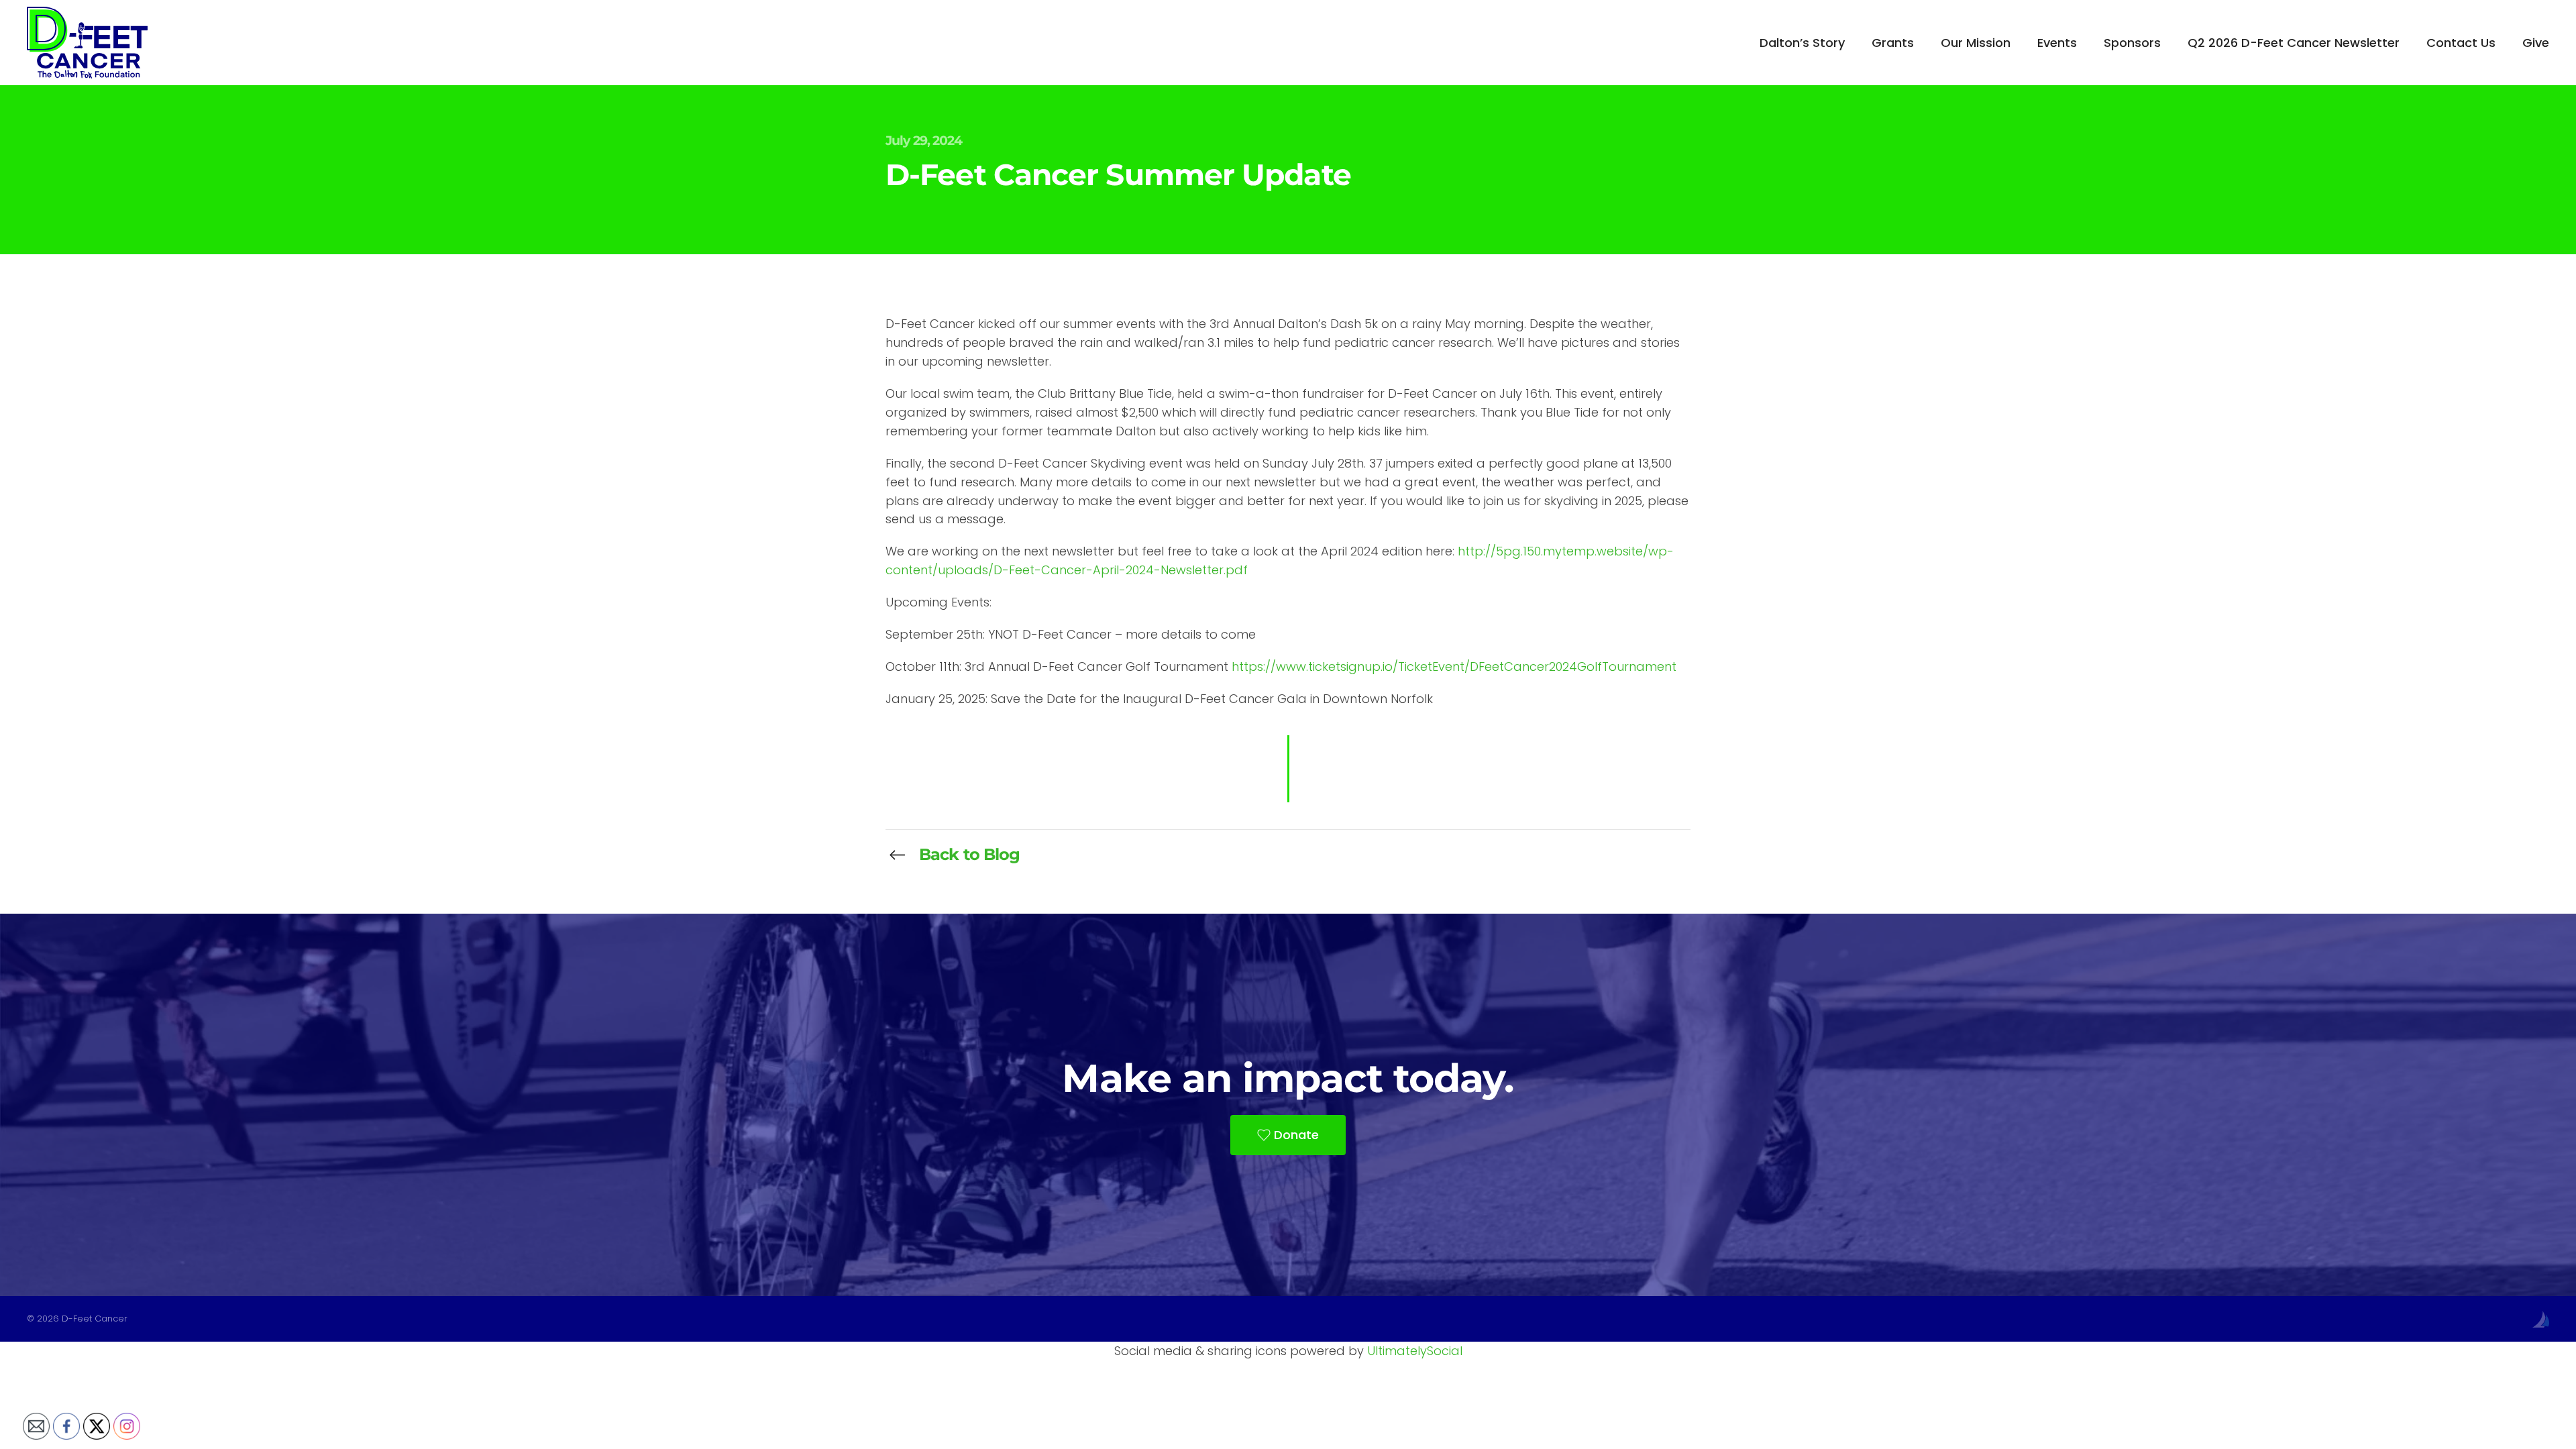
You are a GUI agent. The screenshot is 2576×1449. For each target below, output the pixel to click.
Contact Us (2461, 43)
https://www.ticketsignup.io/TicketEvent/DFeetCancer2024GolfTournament (1454, 666)
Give (2536, 43)
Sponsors (2132, 43)
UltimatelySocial (1415, 1351)
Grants (1893, 43)
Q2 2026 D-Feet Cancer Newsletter (2294, 43)
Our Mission (1976, 43)
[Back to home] (87, 43)
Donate (1296, 1135)
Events (2057, 43)
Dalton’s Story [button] (1802, 43)
